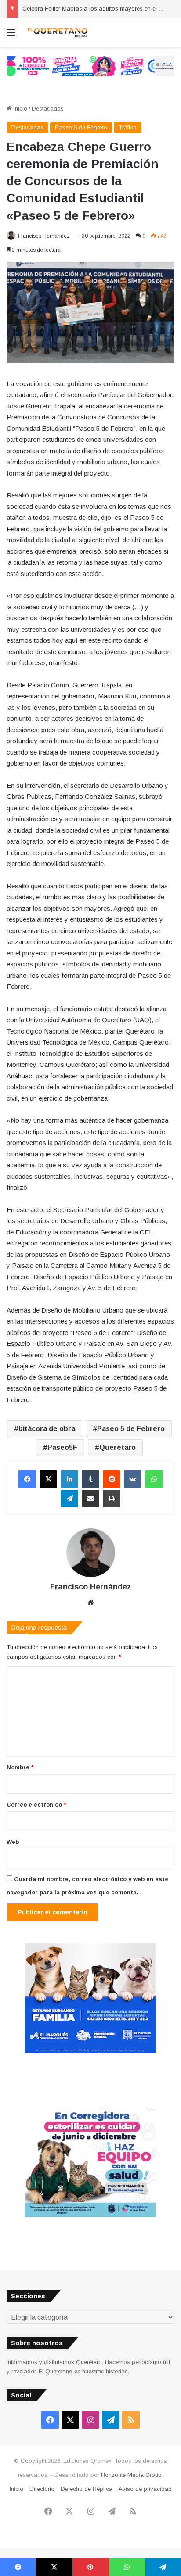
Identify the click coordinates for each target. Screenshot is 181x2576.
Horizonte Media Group (131, 2475)
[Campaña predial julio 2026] (90, 66)
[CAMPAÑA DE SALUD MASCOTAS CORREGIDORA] (90, 2215)
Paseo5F (62, 1447)
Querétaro (118, 1447)
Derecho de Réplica (87, 2489)
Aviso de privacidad (145, 2489)
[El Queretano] (57, 32)
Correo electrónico (36, 1805)
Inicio (20, 109)
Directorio (42, 2489)
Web (13, 1842)
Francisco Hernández (44, 236)
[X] (48, 1479)
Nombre (20, 1767)
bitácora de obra (47, 1429)
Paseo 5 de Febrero (81, 127)
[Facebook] (27, 1479)
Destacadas (48, 109)
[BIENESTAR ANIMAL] (90, 2051)
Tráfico (128, 127)
